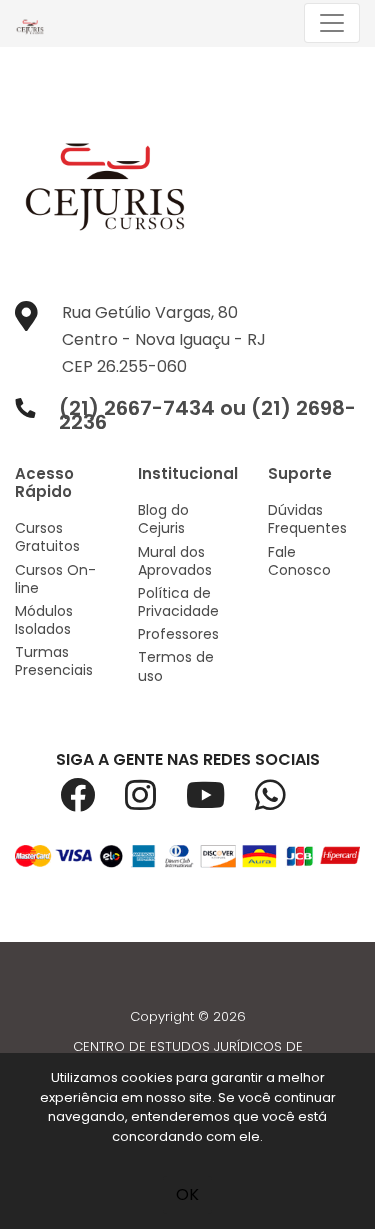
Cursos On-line (55, 579)
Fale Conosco (299, 561)
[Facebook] (92, 802)
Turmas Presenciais (54, 661)
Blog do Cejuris (163, 519)
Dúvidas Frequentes (307, 519)
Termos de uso (176, 666)
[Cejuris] (35, 23)
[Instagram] (155, 802)
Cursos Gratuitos (47, 537)
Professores (178, 634)
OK (187, 1194)
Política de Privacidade (178, 602)
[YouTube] (220, 802)
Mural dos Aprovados (175, 561)
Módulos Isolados (44, 620)
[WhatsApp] (285, 802)
